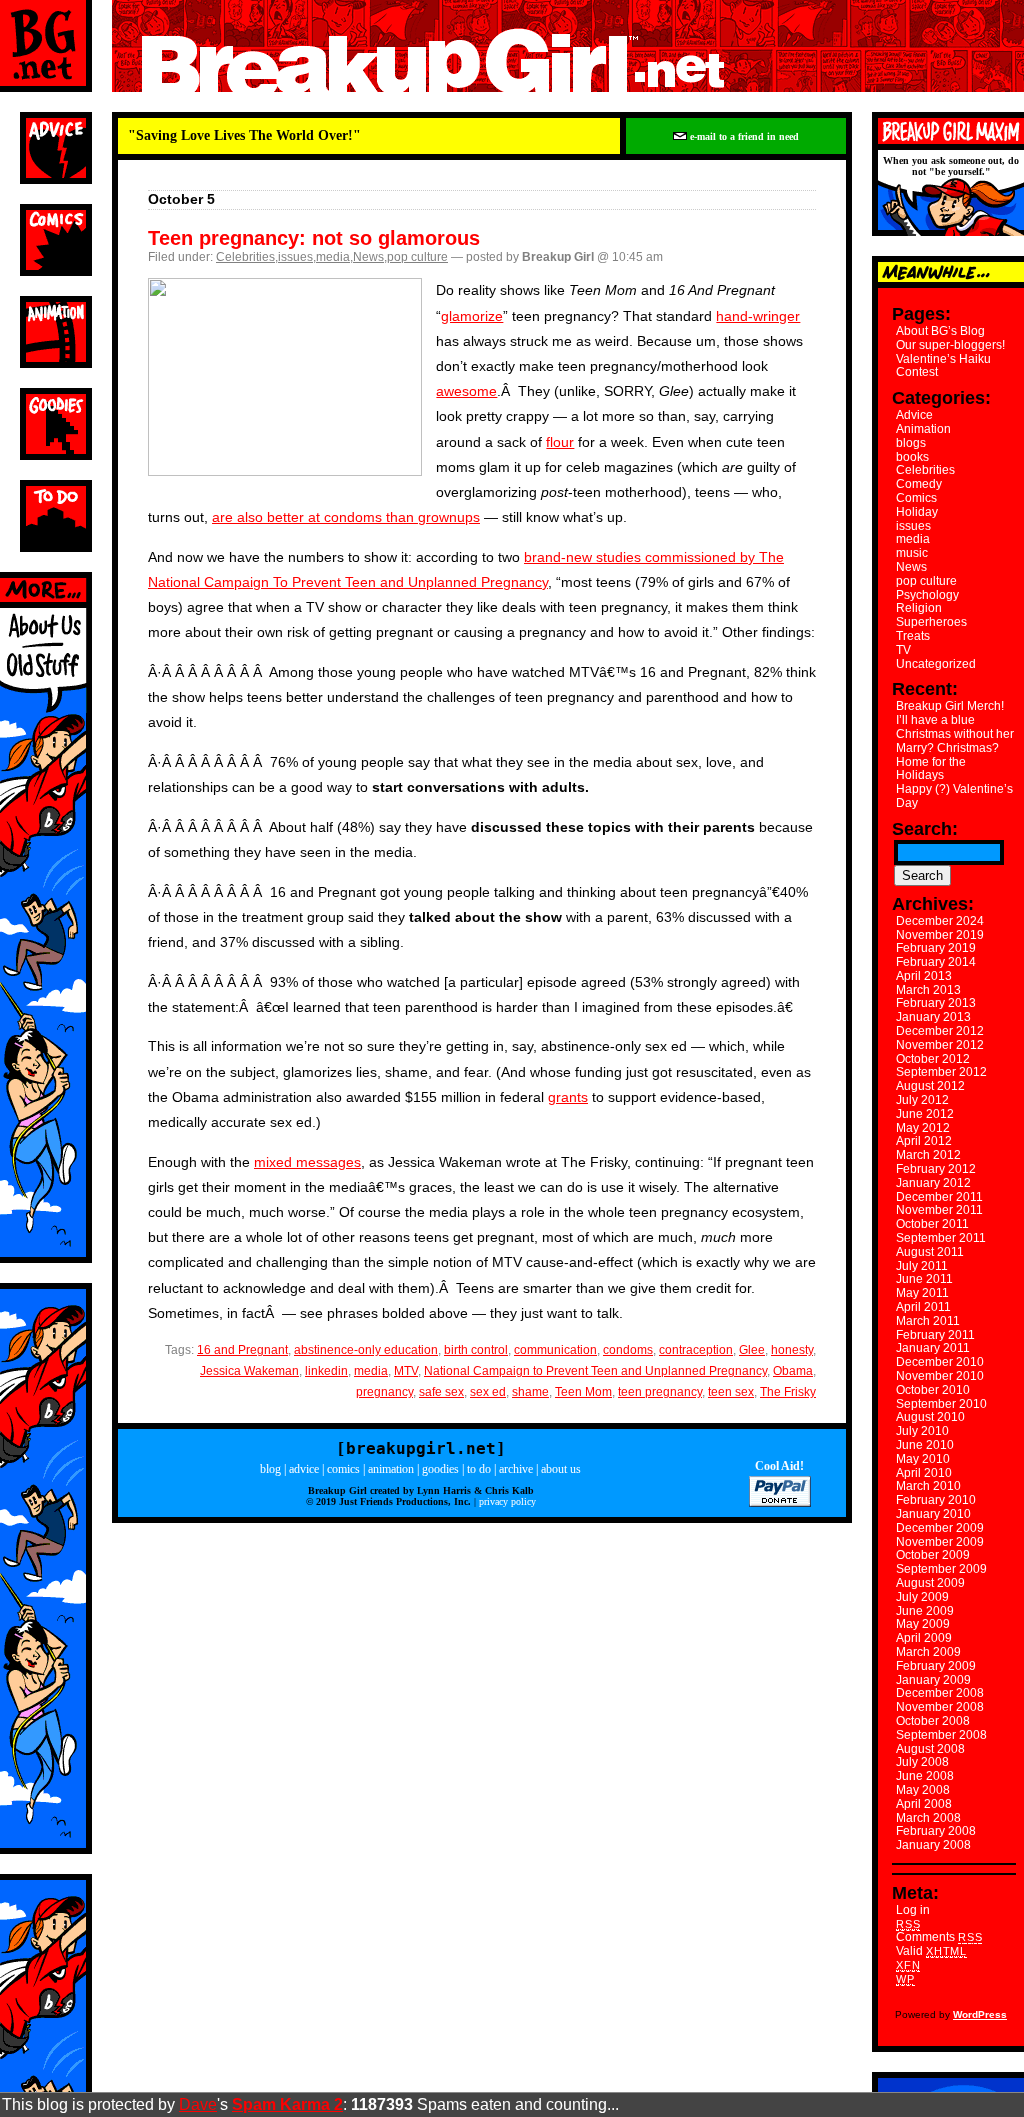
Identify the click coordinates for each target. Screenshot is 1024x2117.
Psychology (927, 595)
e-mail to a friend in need (743, 136)
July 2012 (922, 1100)
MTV (406, 1371)
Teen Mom (583, 1392)
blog (270, 1469)
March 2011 (928, 1321)
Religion (919, 608)
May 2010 (923, 1459)
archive (516, 1469)
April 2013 (924, 976)
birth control (476, 1350)
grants (568, 1097)
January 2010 (933, 1514)
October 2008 (933, 1721)
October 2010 (933, 1390)
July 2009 (922, 1597)
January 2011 (933, 1348)
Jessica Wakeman (249, 1371)
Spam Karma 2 (287, 2104)
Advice (914, 415)
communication (555, 1350)
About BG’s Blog (940, 331)
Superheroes (931, 622)
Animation (923, 429)
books (912, 457)
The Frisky (788, 1392)
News (368, 257)
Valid (931, 1951)
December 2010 (940, 1362)
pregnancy (384, 1392)
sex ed (488, 1392)
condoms (628, 1350)
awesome (466, 391)
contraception (696, 1350)
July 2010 (922, 1431)
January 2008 (933, 1845)
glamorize (472, 316)
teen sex (731, 1392)
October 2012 (933, 1059)
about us (561, 1469)
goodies (440, 1469)
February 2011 (935, 1335)
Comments (939, 1937)
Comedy (919, 484)
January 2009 (933, 1680)
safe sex (441, 1392)
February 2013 (936, 1003)
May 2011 (922, 1293)
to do (479, 1469)
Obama (793, 1371)
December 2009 (940, 1528)
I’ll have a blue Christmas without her (955, 727)
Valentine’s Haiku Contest (943, 366)
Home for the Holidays (931, 769)
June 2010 (925, 1445)
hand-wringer (758, 316)
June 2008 (925, 1776)
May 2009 (923, 1624)
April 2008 (924, 1804)
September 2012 (941, 1072)
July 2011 (922, 1266)
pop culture (417, 257)
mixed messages (307, 1162)
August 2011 (930, 1252)
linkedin (326, 1371)
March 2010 (928, 1486)
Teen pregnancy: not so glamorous (314, 238)
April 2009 (924, 1638)
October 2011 (932, 1224)
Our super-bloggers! (950, 345)
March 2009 (928, 1652)
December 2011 (939, 1197)
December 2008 (940, 1693)
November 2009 (940, 1542)
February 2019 (936, 948)
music (912, 553)
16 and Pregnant (242, 1350)
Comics (916, 498)
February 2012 (936, 1169)
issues (295, 257)
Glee (752, 1350)
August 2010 (930, 1417)
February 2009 (936, 1666)
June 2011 (924, 1279)
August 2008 (930, 1749)
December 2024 (940, 921)
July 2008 (922, 1762)
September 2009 (941, 1569)
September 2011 (941, 1238)
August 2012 (930, 1086)
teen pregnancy (660, 1392)
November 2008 (940, 1707)
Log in (913, 1910)
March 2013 (928, 990)
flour (560, 442)
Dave (198, 2104)
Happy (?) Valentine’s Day (954, 796)
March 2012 (928, 1155)
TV (903, 650)
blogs (911, 443)
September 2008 (941, 1735)
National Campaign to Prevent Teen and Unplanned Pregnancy (595, 1371)
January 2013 (933, 1017)
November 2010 (940, 1376)
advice (304, 1469)
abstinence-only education (366, 1350)
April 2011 (923, 1307)
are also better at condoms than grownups (346, 517)
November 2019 (940, 935)
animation (391, 1469)
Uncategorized (936, 664)
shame (530, 1392)
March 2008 (928, 1818)
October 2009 (933, 1555)
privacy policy (507, 1501)
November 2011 (939, 1210)
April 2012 (924, 1141)
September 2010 (941, 1404)
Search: (925, 829)
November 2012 (940, 1045)
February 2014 (936, 962)
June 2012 (925, 1114)
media (333, 257)
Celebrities (245, 257)
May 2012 (923, 1128)
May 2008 (923, 1790)
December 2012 (940, 1031)
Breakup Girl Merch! (950, 706)
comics (343, 1469)
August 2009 (930, 1583)
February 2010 (936, 1500)
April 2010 (924, 1473)
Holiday (917, 512)
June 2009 (925, 1611)
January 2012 (933, 1183)
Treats (913, 636)
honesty (792, 1350)
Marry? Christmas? (947, 748)
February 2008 (936, 1831)
